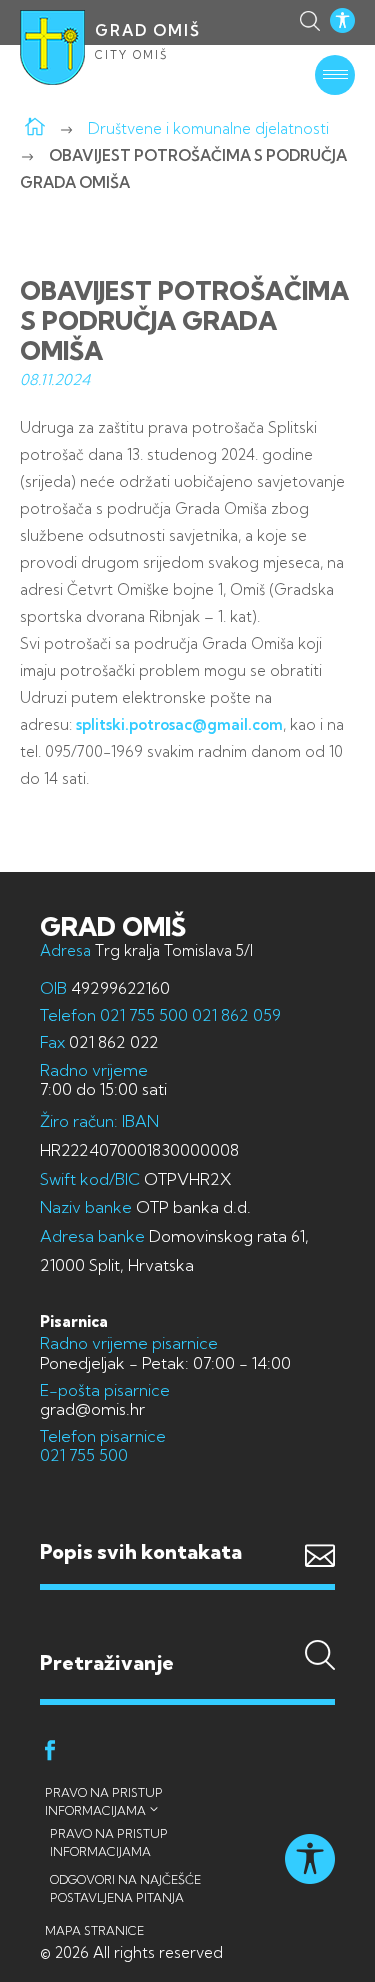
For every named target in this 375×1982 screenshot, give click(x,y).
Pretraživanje (187, 1623)
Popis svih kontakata (141, 1551)
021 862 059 (234, 1015)
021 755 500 (144, 1015)
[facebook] (50, 1753)
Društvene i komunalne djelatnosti (208, 128)
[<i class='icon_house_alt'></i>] (35, 128)
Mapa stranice (94, 1930)
